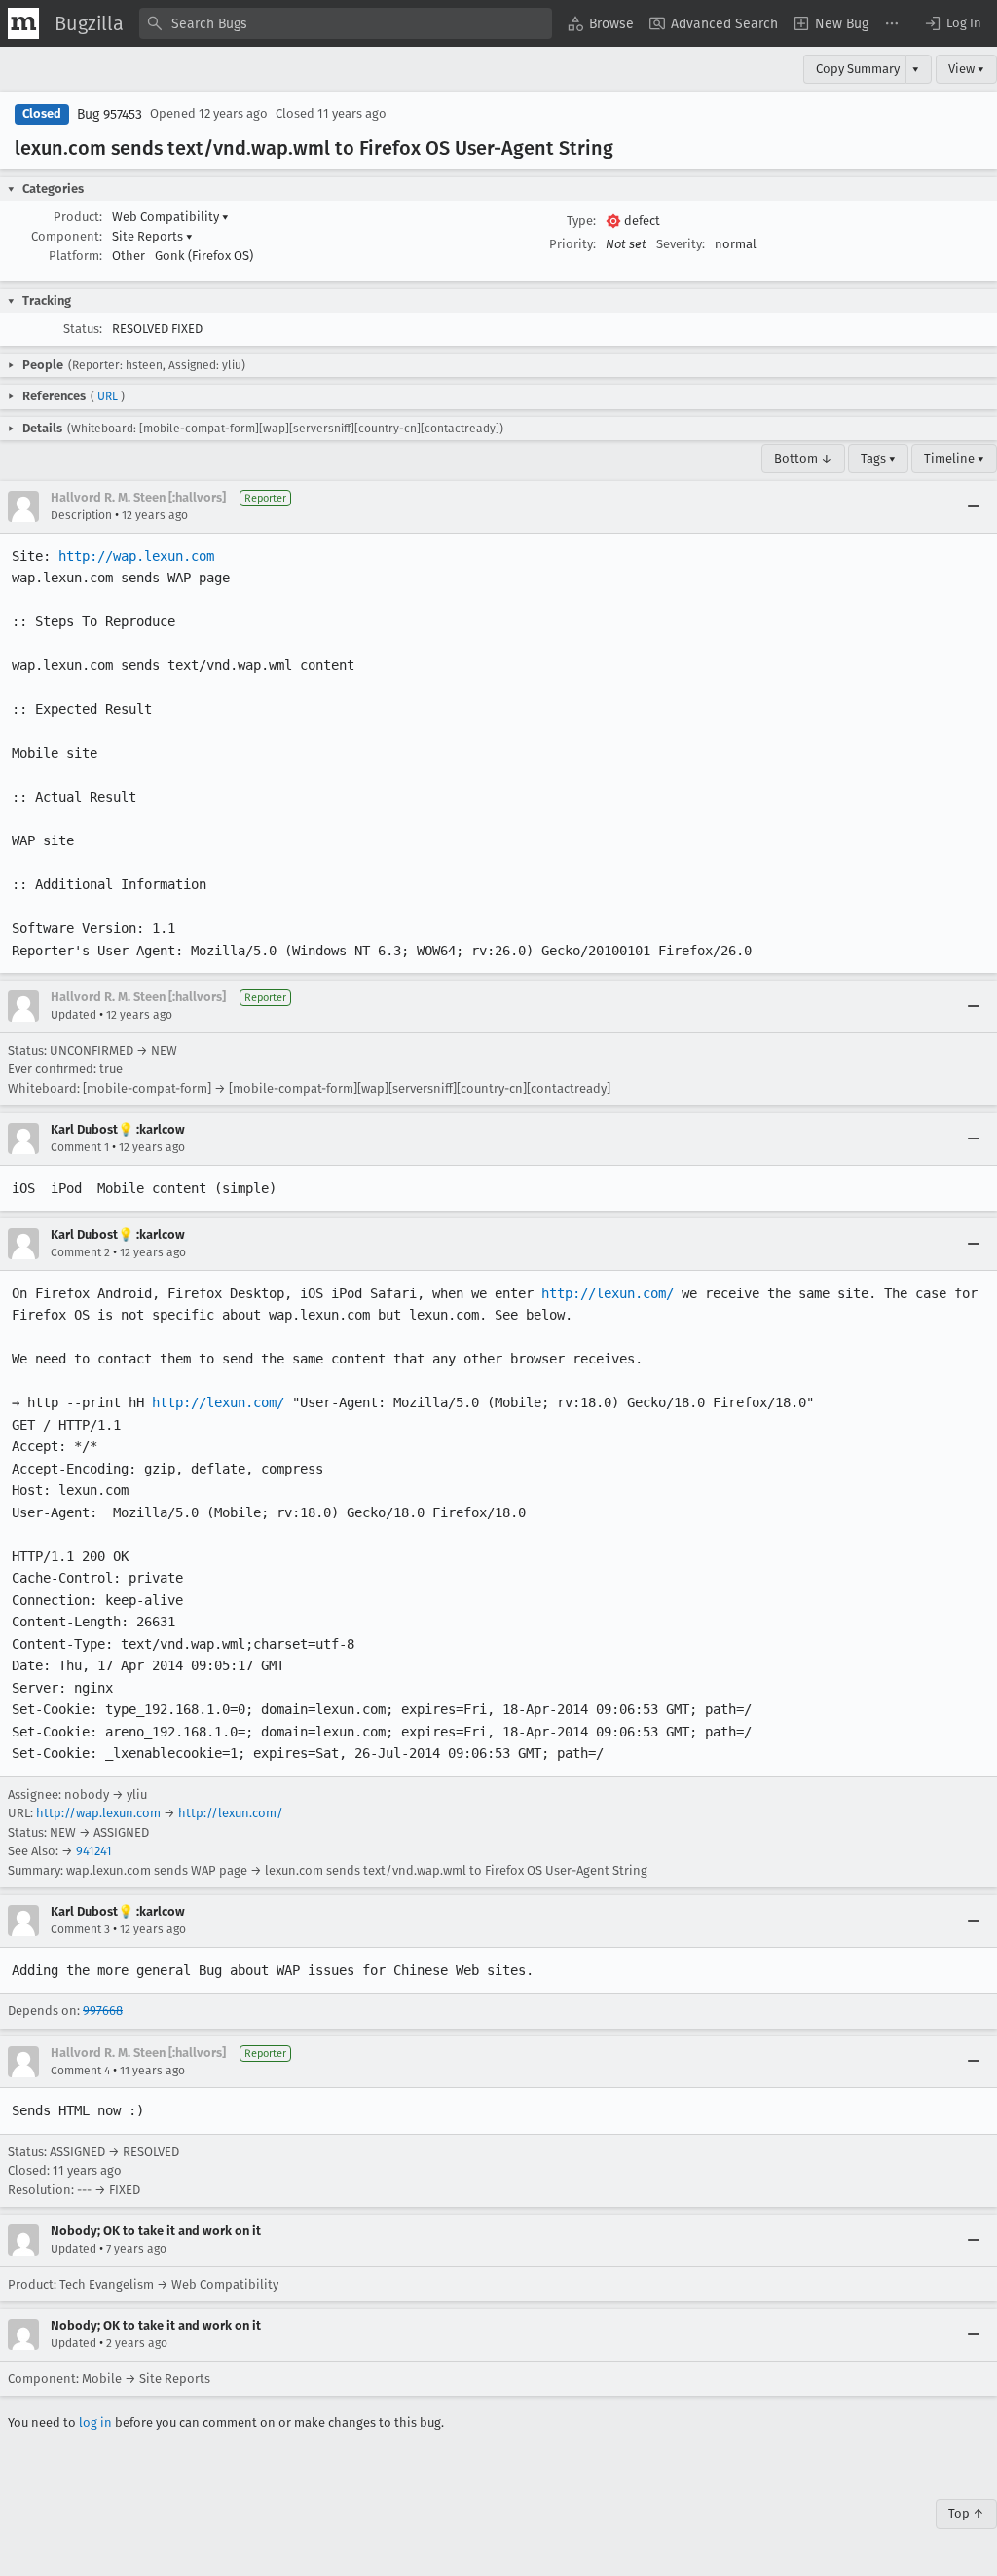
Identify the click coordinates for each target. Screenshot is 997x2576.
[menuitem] (601, 23)
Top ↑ (966, 2513)
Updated (74, 1015)
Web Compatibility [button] (170, 217)
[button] (952, 23)
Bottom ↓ (803, 458)
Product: (78, 217)
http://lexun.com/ (608, 1293)
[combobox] (346, 23)
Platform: (75, 256)
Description (81, 515)
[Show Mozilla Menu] (23, 23)
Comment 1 (80, 1147)
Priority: (572, 244)
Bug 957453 (110, 114)
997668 (103, 2011)
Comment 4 (80, 2071)
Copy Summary (858, 69)
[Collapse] (974, 506)
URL (108, 396)
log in (95, 2423)
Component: (67, 236)
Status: (83, 329)
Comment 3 (80, 1929)
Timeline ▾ (954, 458)
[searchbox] (346, 23)
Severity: (681, 244)
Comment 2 (80, 1252)
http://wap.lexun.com (136, 556)
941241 (94, 1851)
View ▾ (966, 69)
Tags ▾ (878, 458)
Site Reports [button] (152, 236)
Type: (581, 221)
